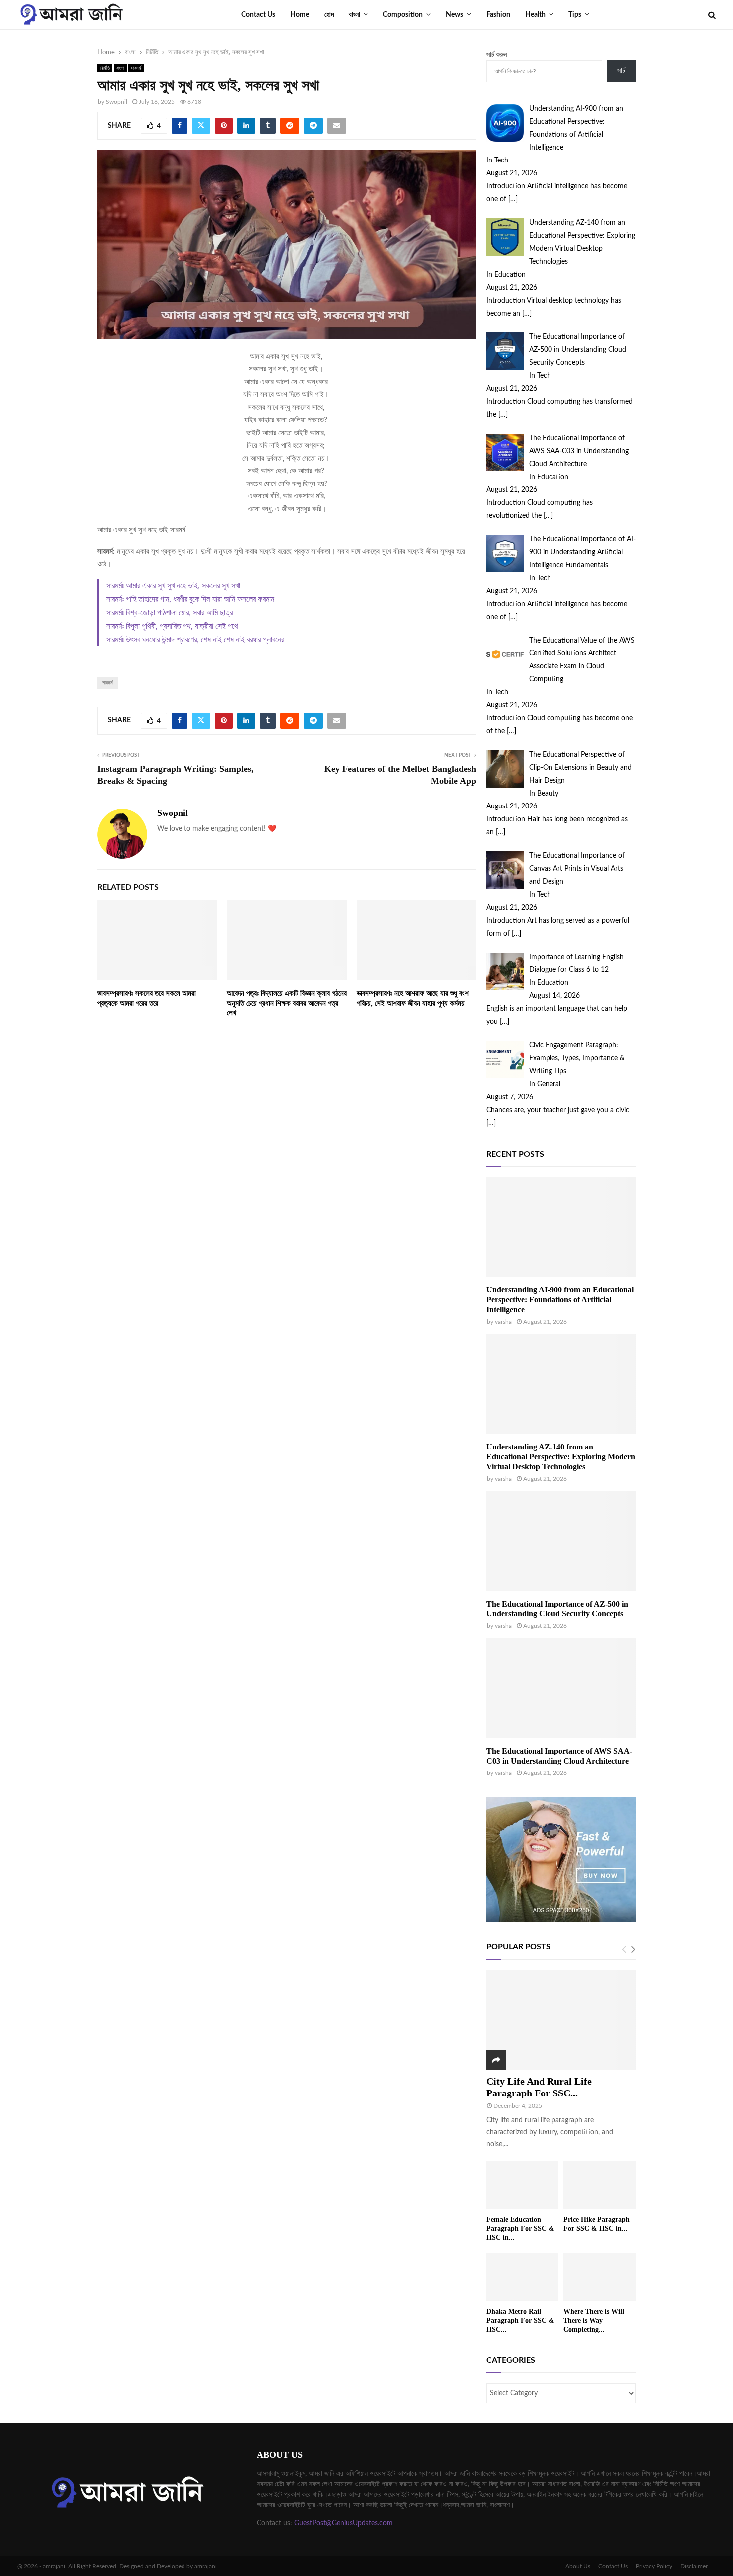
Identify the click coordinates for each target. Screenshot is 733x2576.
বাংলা (354, 15)
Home (300, 15)
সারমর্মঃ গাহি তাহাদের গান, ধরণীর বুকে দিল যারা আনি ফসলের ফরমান (190, 599)
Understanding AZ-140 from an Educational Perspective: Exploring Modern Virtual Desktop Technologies (561, 1457)
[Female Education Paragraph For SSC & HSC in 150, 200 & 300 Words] (522, 2185)
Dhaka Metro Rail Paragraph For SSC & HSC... (520, 2321)
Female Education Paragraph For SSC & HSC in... (520, 2228)
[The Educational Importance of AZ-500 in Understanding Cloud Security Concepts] (561, 1541)
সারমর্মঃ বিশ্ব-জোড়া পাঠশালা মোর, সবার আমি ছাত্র (170, 613)
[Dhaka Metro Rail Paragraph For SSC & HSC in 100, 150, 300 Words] (522, 2277)
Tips (575, 15)
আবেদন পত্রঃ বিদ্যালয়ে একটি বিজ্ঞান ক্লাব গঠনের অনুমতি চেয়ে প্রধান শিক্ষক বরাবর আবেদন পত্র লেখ (287, 1003)
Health (535, 15)
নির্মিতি (105, 68)
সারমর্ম (136, 68)
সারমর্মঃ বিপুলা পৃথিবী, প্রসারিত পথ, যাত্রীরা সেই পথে (172, 626)
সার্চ (621, 71)
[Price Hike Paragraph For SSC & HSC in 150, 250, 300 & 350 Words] (600, 2185)
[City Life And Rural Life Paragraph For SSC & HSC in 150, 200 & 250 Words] (561, 2020)
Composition (403, 15)
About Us (578, 2566)
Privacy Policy (654, 2566)
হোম (329, 15)
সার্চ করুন (496, 55)
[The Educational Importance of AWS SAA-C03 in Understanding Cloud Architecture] (561, 1688)
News (455, 15)
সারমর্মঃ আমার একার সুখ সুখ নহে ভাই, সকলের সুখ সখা (173, 586)
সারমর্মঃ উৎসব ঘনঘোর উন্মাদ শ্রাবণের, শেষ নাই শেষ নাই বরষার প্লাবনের (195, 640)
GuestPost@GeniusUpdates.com (344, 2523)
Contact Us (258, 15)
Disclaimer (694, 2566)
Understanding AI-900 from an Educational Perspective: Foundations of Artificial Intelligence (560, 1300)
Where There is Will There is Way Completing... (594, 2321)
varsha (503, 1322)
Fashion (498, 15)
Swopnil (116, 102)
